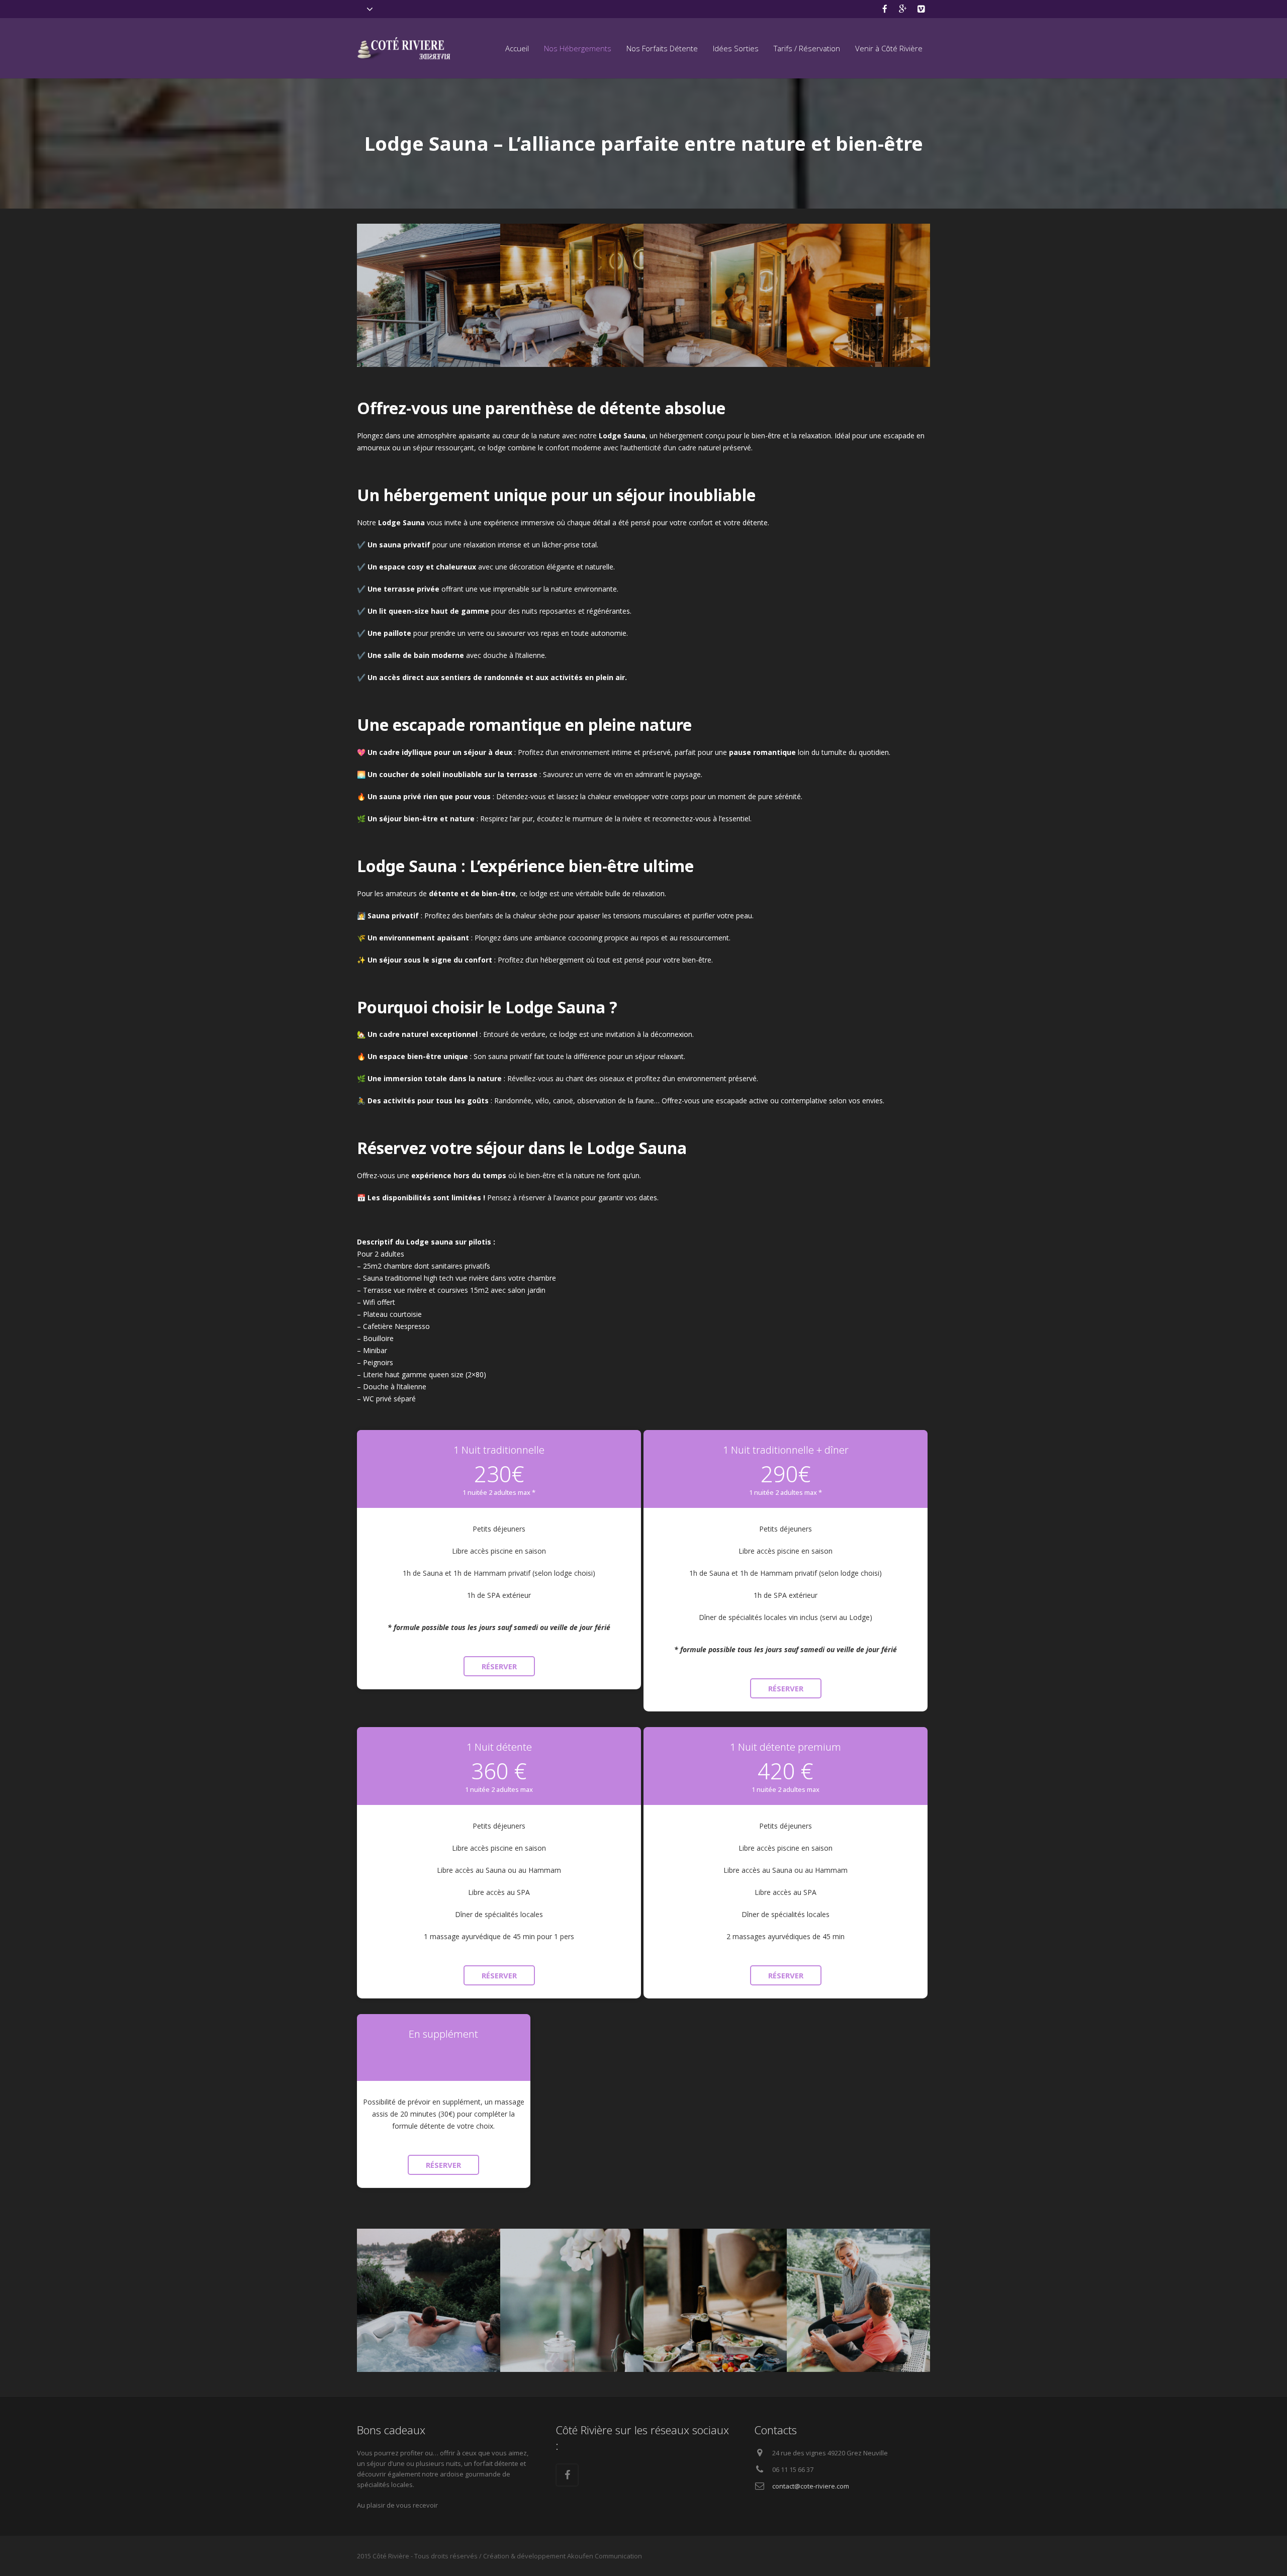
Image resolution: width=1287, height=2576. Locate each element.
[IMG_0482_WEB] (715, 2300)
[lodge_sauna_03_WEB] (858, 295)
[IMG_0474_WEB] (429, 2300)
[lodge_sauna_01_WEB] (429, 295)
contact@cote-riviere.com (811, 2486)
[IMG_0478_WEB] (572, 2300)
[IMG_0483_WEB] (858, 2300)
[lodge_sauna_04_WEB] (572, 295)
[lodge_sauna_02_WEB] (715, 295)
